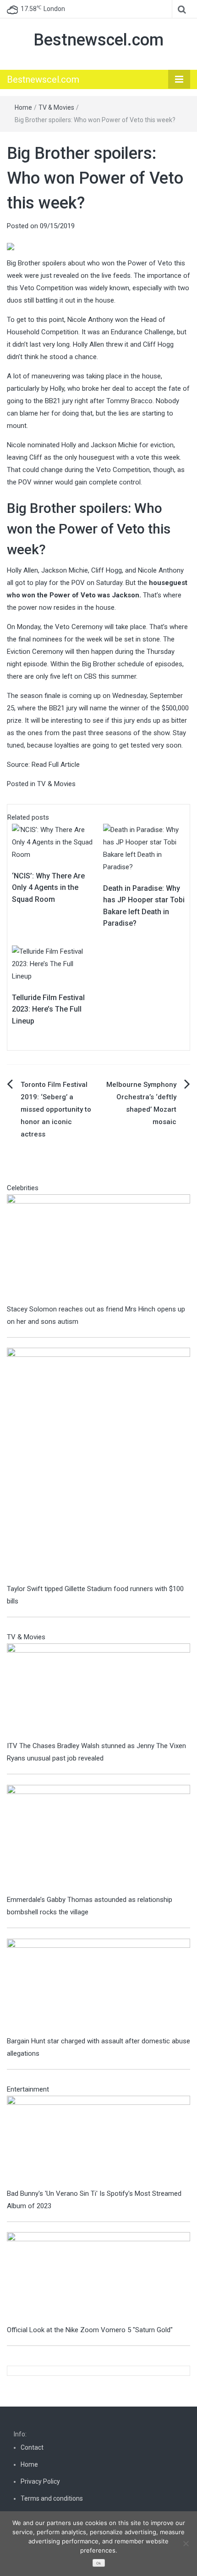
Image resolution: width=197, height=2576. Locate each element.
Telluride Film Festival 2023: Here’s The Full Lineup (48, 1009)
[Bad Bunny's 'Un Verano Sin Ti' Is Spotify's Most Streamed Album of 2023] (98, 2141)
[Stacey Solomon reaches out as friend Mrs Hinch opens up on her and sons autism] (98, 1248)
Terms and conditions (52, 2498)
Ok (98, 2563)
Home (23, 107)
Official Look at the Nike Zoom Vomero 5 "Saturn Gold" (90, 2330)
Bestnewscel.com (98, 40)
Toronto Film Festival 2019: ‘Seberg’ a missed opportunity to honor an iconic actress (56, 1109)
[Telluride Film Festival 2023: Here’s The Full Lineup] (53, 963)
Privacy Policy (40, 2481)
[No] (186, 2543)
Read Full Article (56, 765)
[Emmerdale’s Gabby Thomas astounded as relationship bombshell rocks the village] (98, 1839)
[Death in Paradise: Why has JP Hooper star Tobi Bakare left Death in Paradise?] (144, 848)
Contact (32, 2447)
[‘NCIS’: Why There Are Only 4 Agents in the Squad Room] (53, 842)
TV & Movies (56, 107)
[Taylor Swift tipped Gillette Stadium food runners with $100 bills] (98, 1465)
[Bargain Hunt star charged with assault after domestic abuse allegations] (98, 1986)
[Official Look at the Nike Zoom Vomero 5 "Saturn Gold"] (98, 2278)
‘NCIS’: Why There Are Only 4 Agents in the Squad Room (48, 888)
